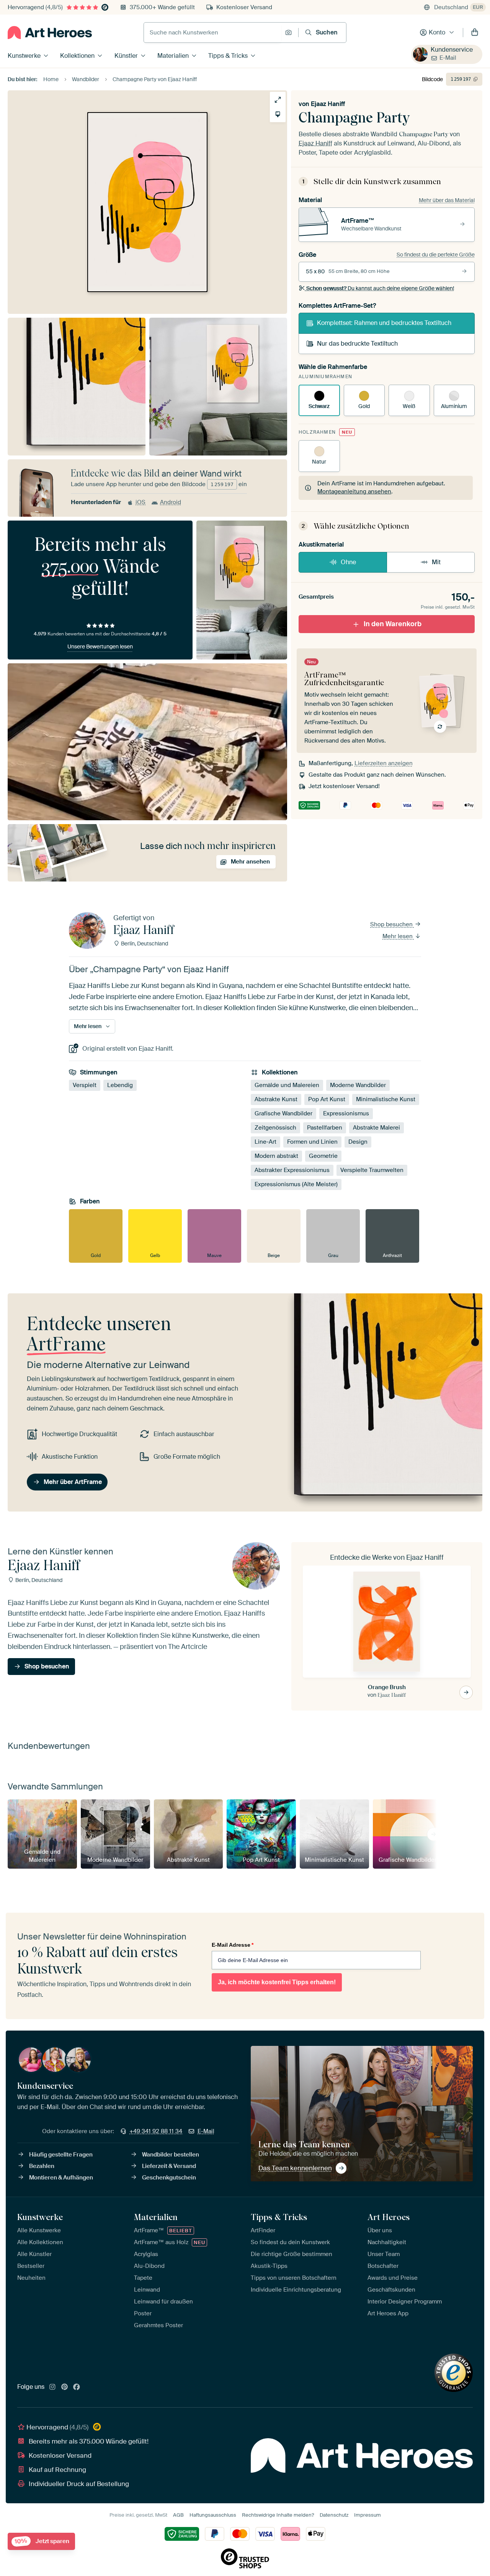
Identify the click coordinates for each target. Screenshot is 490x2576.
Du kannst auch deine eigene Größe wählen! (380, 288)
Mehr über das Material (447, 200)
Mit (436, 562)
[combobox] (212, 33)
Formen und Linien (312, 1142)
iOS (140, 502)
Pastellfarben (325, 1128)
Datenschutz (334, 2515)
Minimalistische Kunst (386, 1100)
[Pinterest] (65, 2387)
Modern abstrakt (276, 1156)
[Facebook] (77, 2387)
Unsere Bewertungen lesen (100, 646)
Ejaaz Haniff (328, 104)
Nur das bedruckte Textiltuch (357, 344)
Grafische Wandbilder (283, 1114)
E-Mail (448, 58)
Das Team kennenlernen (295, 2168)
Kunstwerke (24, 56)
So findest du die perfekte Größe (436, 255)
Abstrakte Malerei (376, 1128)
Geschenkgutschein (169, 2178)
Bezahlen (42, 2166)
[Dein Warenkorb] (475, 33)
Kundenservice (452, 50)
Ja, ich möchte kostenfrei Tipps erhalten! (277, 1982)
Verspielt (85, 1086)
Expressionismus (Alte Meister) (296, 1185)
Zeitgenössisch (275, 1128)
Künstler (126, 56)
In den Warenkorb (393, 624)
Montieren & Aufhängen (61, 2178)
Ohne (348, 562)
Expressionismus (346, 1114)
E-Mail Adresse (233, 1945)
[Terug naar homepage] (50, 33)
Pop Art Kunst (327, 1100)
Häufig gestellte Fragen (61, 2155)
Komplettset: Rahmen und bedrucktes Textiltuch (384, 323)
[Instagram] (52, 2387)
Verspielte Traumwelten (372, 1170)
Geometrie (323, 1156)
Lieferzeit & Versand (169, 2166)
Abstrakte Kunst (276, 1100)
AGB (178, 2515)
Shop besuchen (392, 924)
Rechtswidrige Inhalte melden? (278, 2515)
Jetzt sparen (42, 2541)
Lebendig (120, 1086)
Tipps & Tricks (228, 56)
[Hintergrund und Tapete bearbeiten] (278, 114)
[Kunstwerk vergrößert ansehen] (278, 100)
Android (171, 502)
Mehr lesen (398, 936)
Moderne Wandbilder (358, 1086)
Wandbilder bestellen (171, 2155)
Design (358, 1142)
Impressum (367, 2515)
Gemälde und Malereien (287, 1086)
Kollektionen (77, 56)
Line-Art (265, 1142)
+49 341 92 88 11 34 (156, 2131)
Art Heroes (389, 2217)
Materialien (173, 56)
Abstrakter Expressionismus (292, 1170)
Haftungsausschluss (213, 2515)
